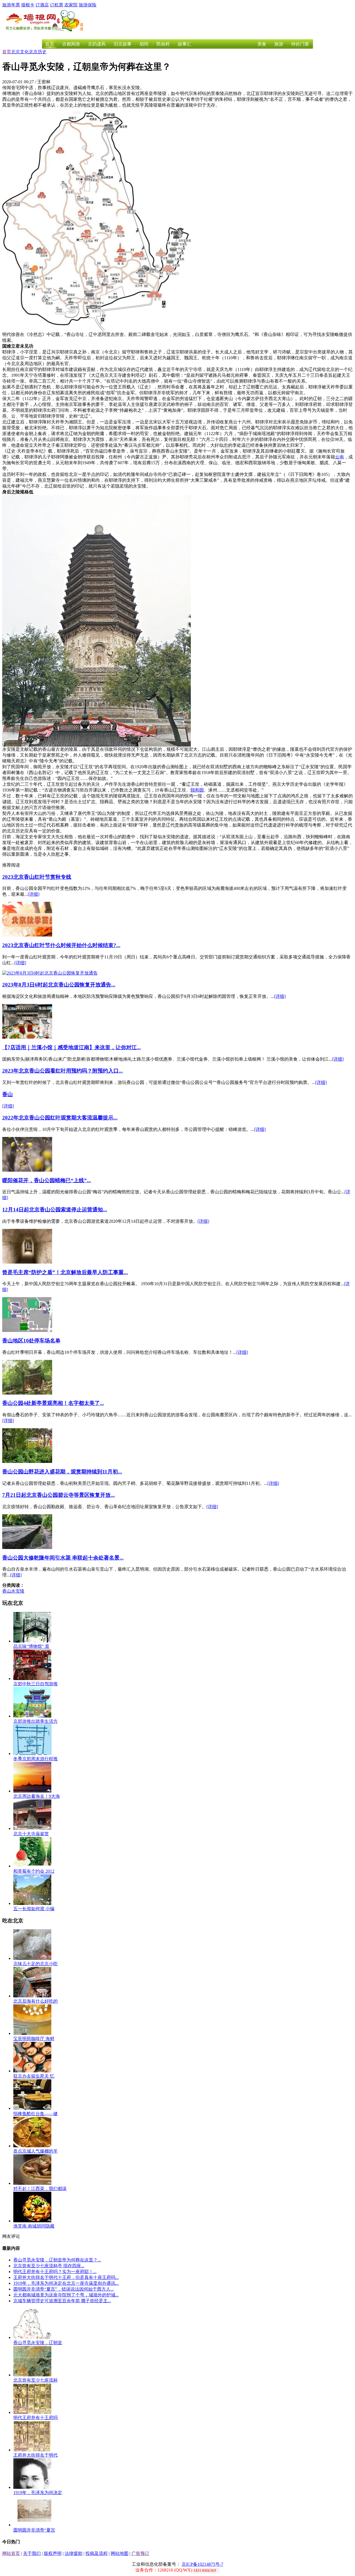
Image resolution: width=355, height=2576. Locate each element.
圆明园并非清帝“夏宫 (34, 2530)
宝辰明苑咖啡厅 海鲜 (34, 2039)
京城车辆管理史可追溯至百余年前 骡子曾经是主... (62, 2301)
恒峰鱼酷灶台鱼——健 (35, 2114)
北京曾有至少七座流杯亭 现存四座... (49, 2266)
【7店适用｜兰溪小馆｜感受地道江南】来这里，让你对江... (72, 1047)
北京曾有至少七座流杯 (35, 2380)
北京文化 (20, 52)
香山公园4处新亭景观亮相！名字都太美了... (53, 1403)
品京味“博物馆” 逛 (31, 1646)
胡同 (144, 44)
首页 (50, 44)
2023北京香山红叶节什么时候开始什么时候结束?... (61, 945)
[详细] (34, 894)
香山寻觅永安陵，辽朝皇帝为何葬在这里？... (57, 2260)
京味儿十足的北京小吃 (35, 1964)
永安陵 (18, 1591)
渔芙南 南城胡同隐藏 (34, 2226)
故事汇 (184, 44)
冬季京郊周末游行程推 (35, 1759)
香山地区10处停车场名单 (31, 1341)
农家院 (71, 5)
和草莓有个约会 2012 (34, 1871)
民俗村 (163, 44)
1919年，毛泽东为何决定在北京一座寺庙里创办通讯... (66, 2283)
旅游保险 (88, 5)
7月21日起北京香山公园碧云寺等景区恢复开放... (59, 1495)
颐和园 (197, 790)
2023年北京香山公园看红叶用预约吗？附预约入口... (63, 1071)
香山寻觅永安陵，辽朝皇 (38, 2343)
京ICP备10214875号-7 (202, 2564)
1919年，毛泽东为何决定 (38, 2493)
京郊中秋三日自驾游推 (35, 1684)
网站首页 (11, 2553)
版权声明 (53, 2553)
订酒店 (42, 5)
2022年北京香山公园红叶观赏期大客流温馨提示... (60, 1118)
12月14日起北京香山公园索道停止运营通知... (55, 1210)
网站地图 (120, 2553)
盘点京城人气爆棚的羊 (35, 2151)
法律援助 (73, 2553)
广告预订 (140, 2553)
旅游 (279, 44)
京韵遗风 (97, 44)
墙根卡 (28, 5)
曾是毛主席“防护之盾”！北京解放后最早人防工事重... (65, 1272)
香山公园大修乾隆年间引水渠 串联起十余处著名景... (63, 1558)
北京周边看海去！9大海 (37, 1796)
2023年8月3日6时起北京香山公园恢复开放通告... (59, 985)
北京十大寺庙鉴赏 (31, 1834)
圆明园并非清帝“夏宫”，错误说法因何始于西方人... (64, 2289)
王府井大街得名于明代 (35, 2455)
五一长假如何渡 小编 (34, 1909)
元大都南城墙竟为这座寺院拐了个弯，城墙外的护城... (66, 2295)
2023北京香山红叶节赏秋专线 (37, 877)
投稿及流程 (97, 2553)
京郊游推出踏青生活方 (35, 1721)
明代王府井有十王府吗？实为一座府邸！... (55, 2272)
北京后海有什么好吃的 (35, 2001)
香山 (7, 1094)
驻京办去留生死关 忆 (34, 2076)
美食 (262, 44)
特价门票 (300, 44)
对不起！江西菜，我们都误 (40, 2189)
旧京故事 (123, 44)
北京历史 (38, 52)
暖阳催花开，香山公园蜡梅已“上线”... (47, 1180)
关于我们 (32, 2553)
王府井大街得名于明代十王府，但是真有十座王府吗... (66, 2277)
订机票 (57, 5)
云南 (339, 457)
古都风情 (71, 44)
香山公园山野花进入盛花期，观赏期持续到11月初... (62, 1472)
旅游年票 (11, 5)
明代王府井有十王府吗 (35, 2418)
